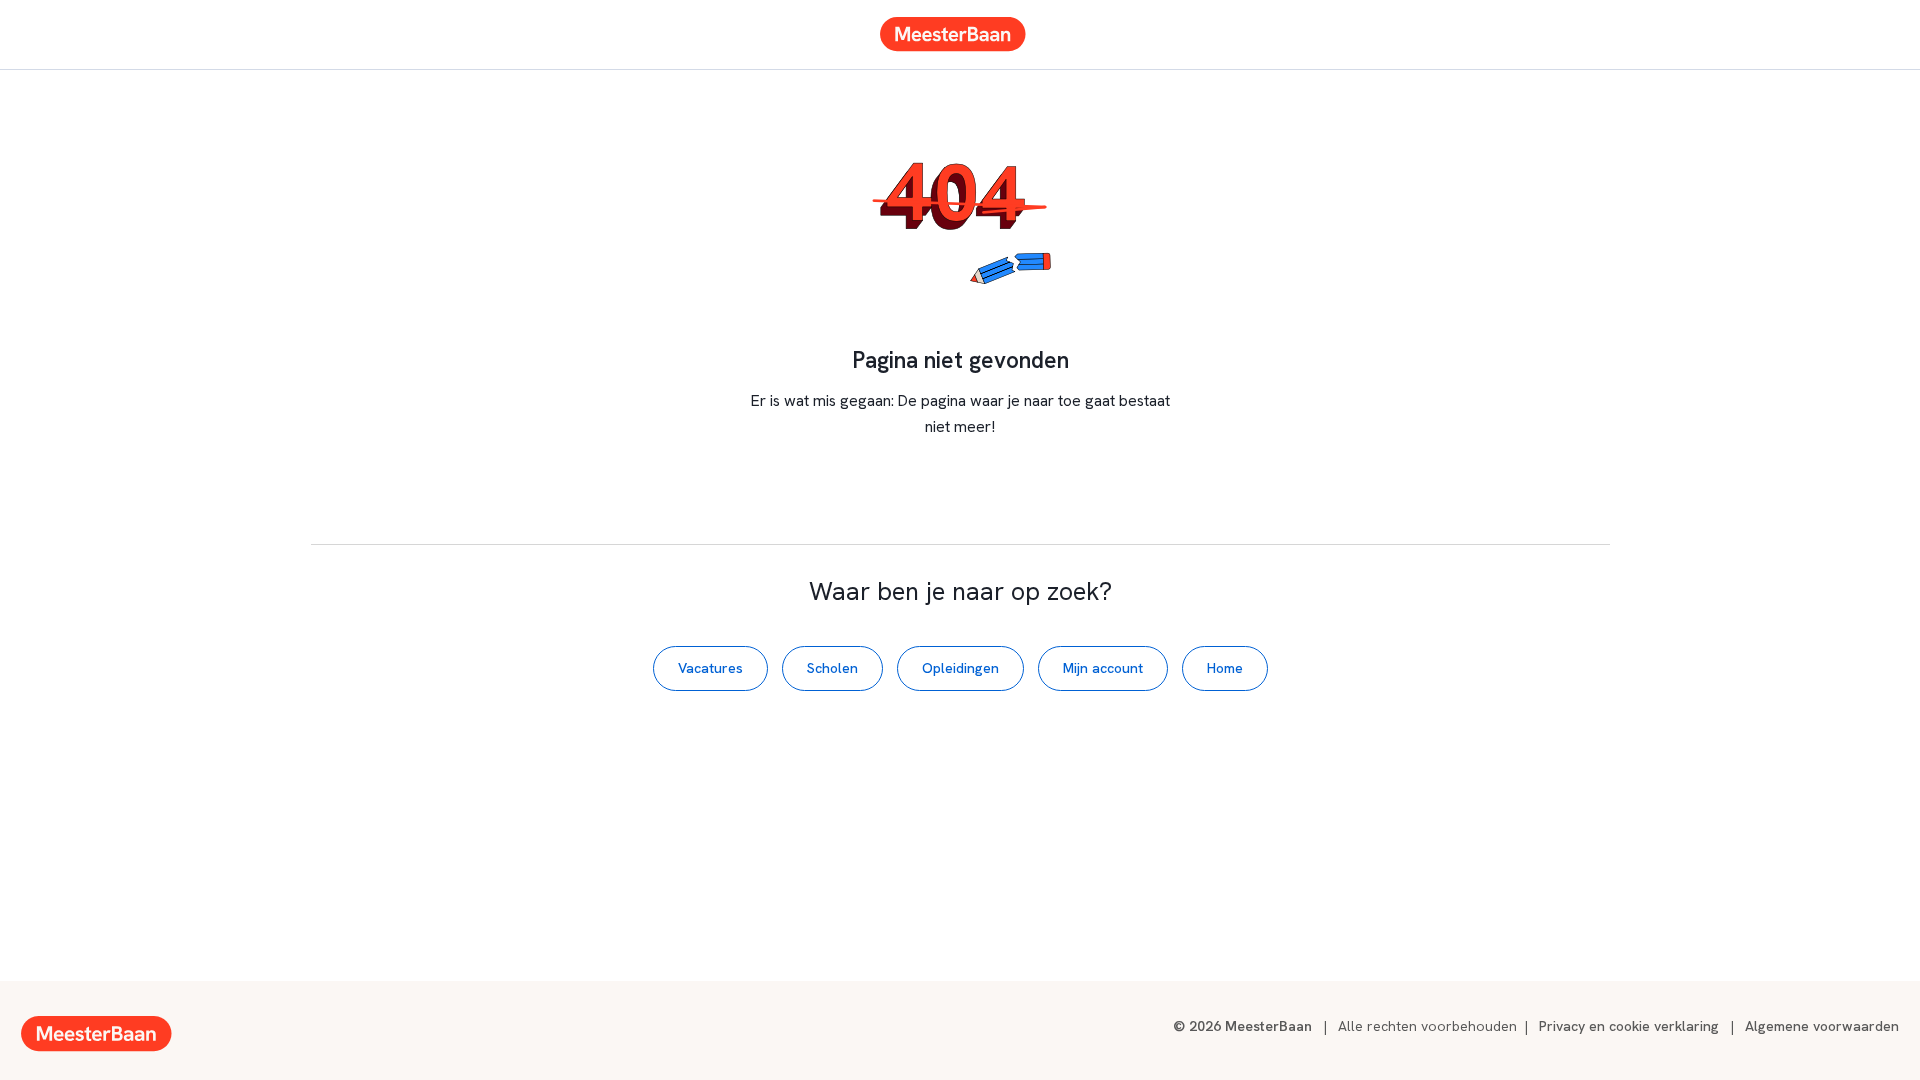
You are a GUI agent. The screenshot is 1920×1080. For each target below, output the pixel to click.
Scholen (832, 668)
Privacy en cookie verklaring (1629, 1026)
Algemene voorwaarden (1822, 1026)
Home (1225, 668)
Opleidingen (960, 668)
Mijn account (1103, 668)
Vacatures (710, 668)
